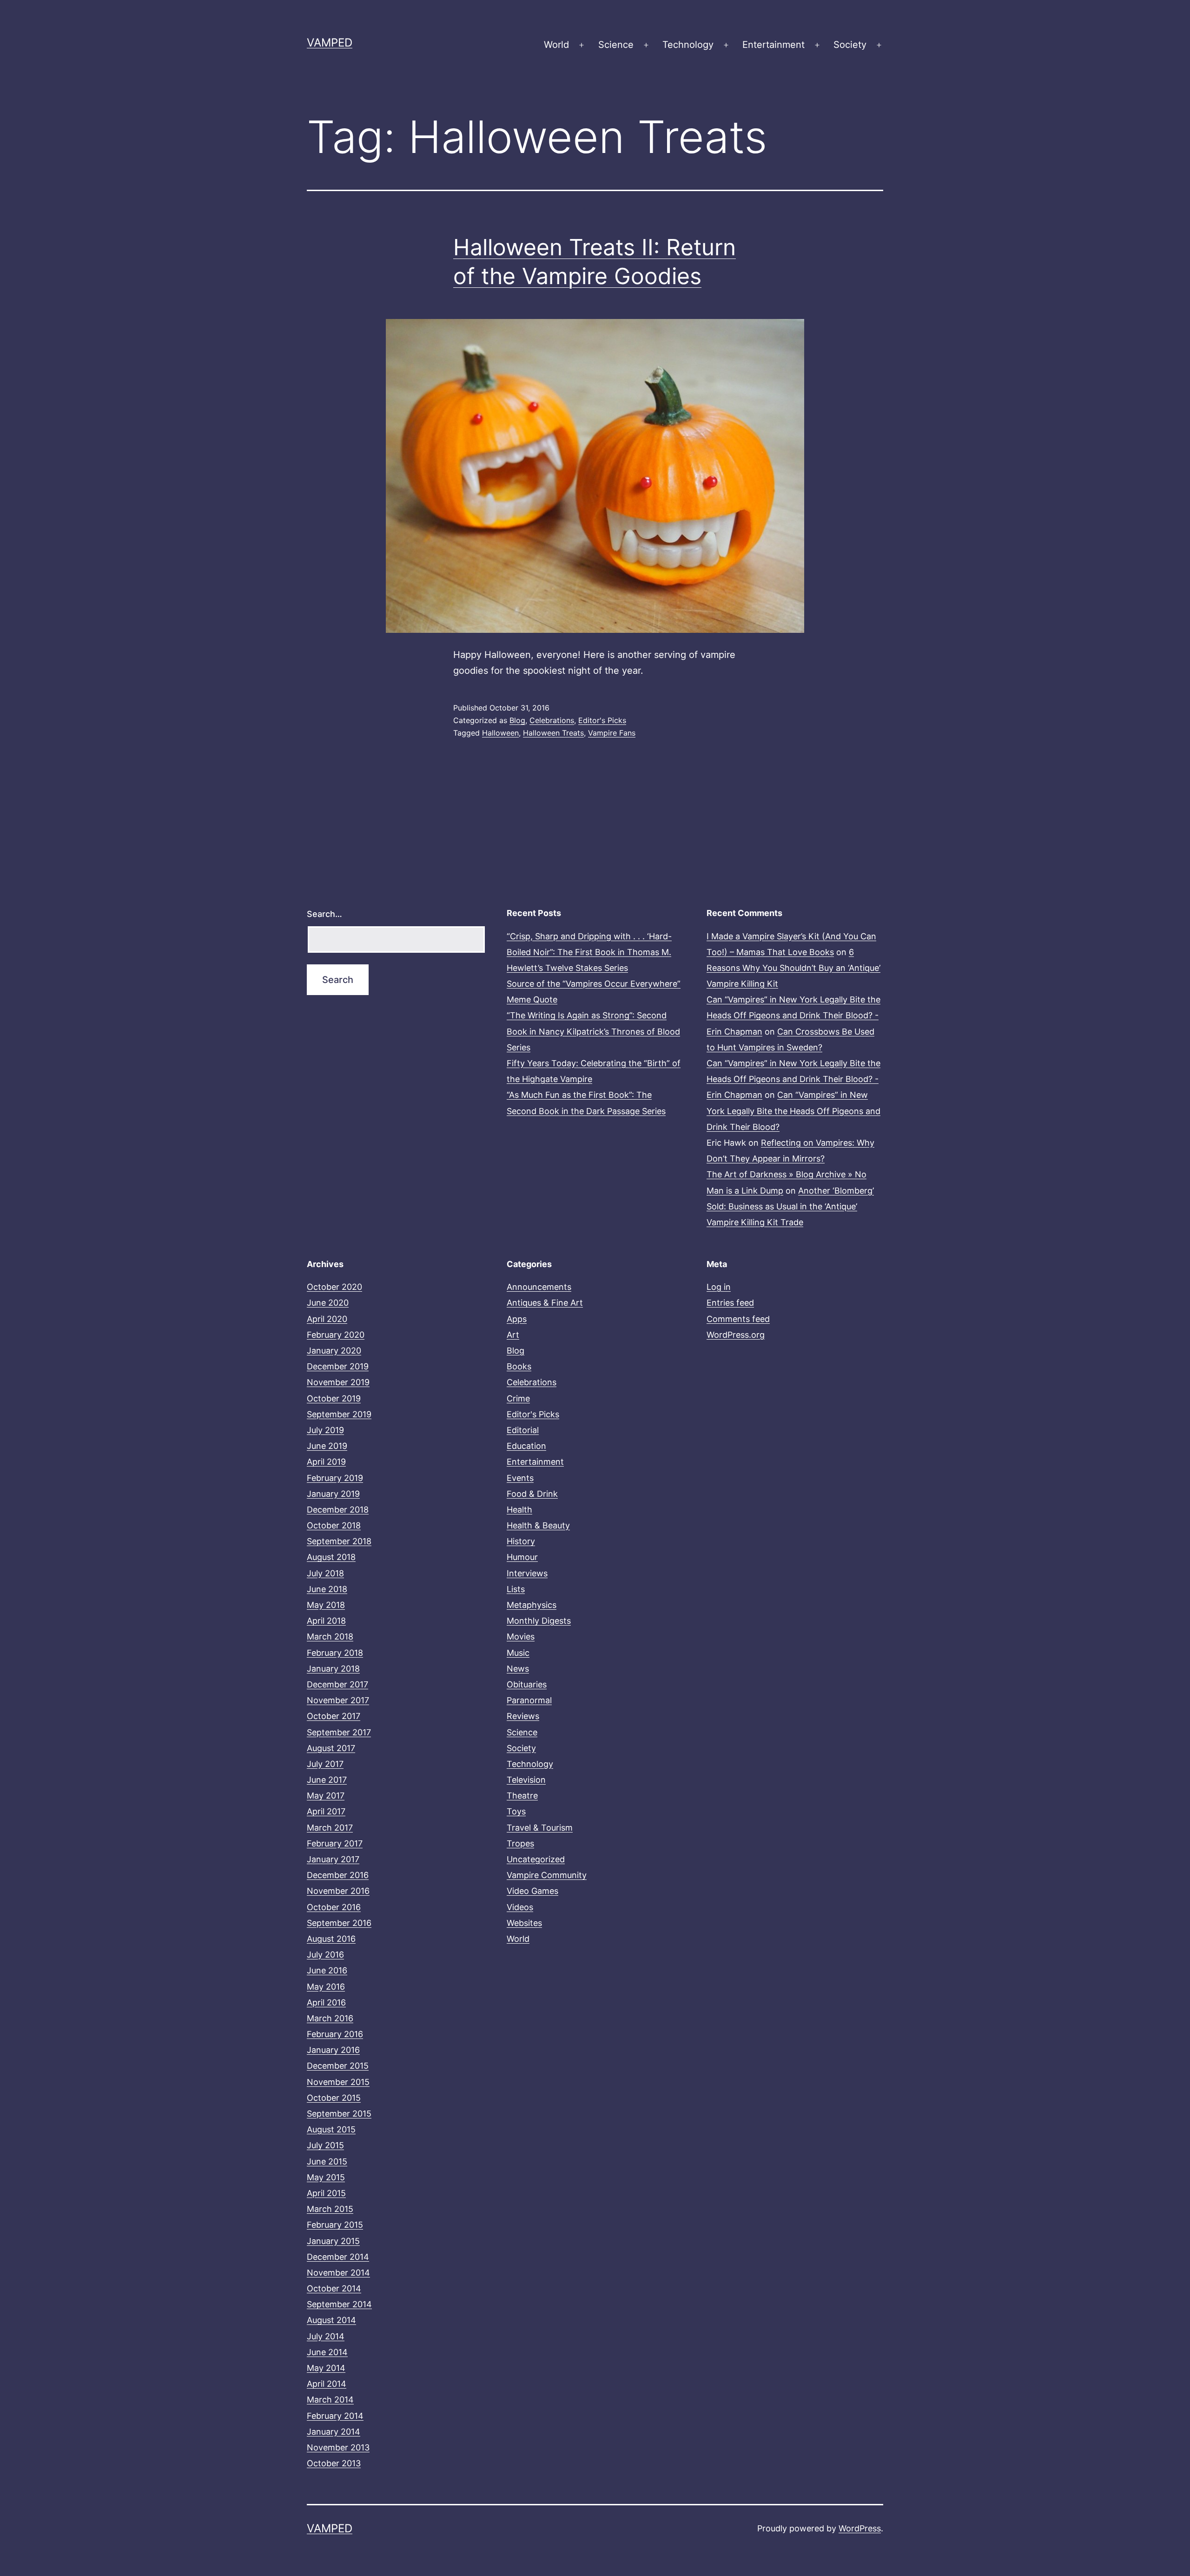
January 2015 (333, 2241)
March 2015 (330, 2209)
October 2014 (334, 2288)
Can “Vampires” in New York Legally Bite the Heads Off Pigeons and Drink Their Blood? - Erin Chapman (793, 1015)
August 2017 (331, 1748)
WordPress (860, 2528)
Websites (524, 1923)
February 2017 (335, 1843)
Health (519, 1510)
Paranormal (529, 1700)
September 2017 (339, 1732)
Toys (516, 1811)
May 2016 (326, 1987)
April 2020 (327, 1319)
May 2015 (326, 2177)
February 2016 (335, 2034)
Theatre (522, 1796)
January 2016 (333, 2050)
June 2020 (328, 1303)
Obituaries (527, 1684)
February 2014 (335, 2416)
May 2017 (326, 1796)
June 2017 (327, 1780)
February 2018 (335, 1653)
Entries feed (730, 1303)
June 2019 (327, 1446)
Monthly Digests (539, 1621)
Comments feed (738, 1319)
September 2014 (339, 2304)
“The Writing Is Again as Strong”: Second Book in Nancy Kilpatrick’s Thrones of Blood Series (593, 1031)
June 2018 (327, 1589)
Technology (688, 45)
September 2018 (339, 1541)
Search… (324, 914)
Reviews (523, 1716)
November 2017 (338, 1700)
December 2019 (338, 1366)
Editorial (523, 1430)
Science (616, 45)
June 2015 (327, 2161)
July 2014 (326, 2336)
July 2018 (325, 1573)
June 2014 (327, 2352)
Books (519, 1366)
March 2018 (330, 1637)
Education (526, 1446)
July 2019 (325, 1430)
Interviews (527, 1573)
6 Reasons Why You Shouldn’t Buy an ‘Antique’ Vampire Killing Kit (793, 968)
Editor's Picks (602, 720)
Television (526, 1780)
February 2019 (335, 1478)
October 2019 (334, 1398)
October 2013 (334, 2463)
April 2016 (326, 2002)
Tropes (520, 1843)
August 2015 (331, 2129)
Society (850, 45)
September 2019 (339, 1414)
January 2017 (333, 1859)
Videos (520, 1907)
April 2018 (326, 1621)
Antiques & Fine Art (545, 1303)
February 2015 (335, 2225)
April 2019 (326, 1462)
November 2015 (338, 2082)
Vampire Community (547, 1875)
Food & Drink (532, 1494)
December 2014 (338, 2257)
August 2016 (331, 1939)
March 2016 (330, 2018)
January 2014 (334, 2432)
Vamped (330, 43)
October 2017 (334, 1716)
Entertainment (773, 45)
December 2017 (337, 1684)
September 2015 (339, 2114)
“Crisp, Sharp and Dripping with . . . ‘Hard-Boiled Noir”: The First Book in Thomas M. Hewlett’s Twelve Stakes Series (589, 952)
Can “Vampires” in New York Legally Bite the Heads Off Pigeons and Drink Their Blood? (793, 1111)
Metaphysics (532, 1605)
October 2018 (334, 1525)
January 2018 (333, 1669)
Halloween (500, 733)
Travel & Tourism (540, 1828)
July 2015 (325, 2145)
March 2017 (330, 1828)
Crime (518, 1398)
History (521, 1541)
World (556, 45)
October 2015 (334, 2098)
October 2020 (334, 1287)
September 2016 (339, 1923)
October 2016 (334, 1907)
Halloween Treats (553, 733)
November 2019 (338, 1382)
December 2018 (338, 1510)
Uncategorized (536, 1859)
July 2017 (325, 1764)
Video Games (532, 1891)
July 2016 (325, 1955)
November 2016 (338, 1891)
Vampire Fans (612, 733)
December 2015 (338, 2066)
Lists (516, 1589)
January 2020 (334, 1351)
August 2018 (331, 1557)
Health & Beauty (538, 1525)
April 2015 (326, 2193)
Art (513, 1335)
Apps (517, 1319)
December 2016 (338, 1875)
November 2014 (338, 2273)
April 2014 (327, 2384)
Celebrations (552, 720)
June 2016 (327, 1970)
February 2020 (336, 1335)
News (518, 1669)
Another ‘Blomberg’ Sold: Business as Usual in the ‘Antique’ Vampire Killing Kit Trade (790, 1206)
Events (520, 1478)
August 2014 (331, 2320)
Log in (719, 1287)
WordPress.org (736, 1335)
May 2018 (326, 1605)
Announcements (539, 1287)
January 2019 (333, 1494)
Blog (517, 720)
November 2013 (338, 2447)
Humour (522, 1557)
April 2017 (326, 1811)
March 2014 (330, 2400)
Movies (521, 1637)
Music (518, 1653)
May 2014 (326, 2368)
